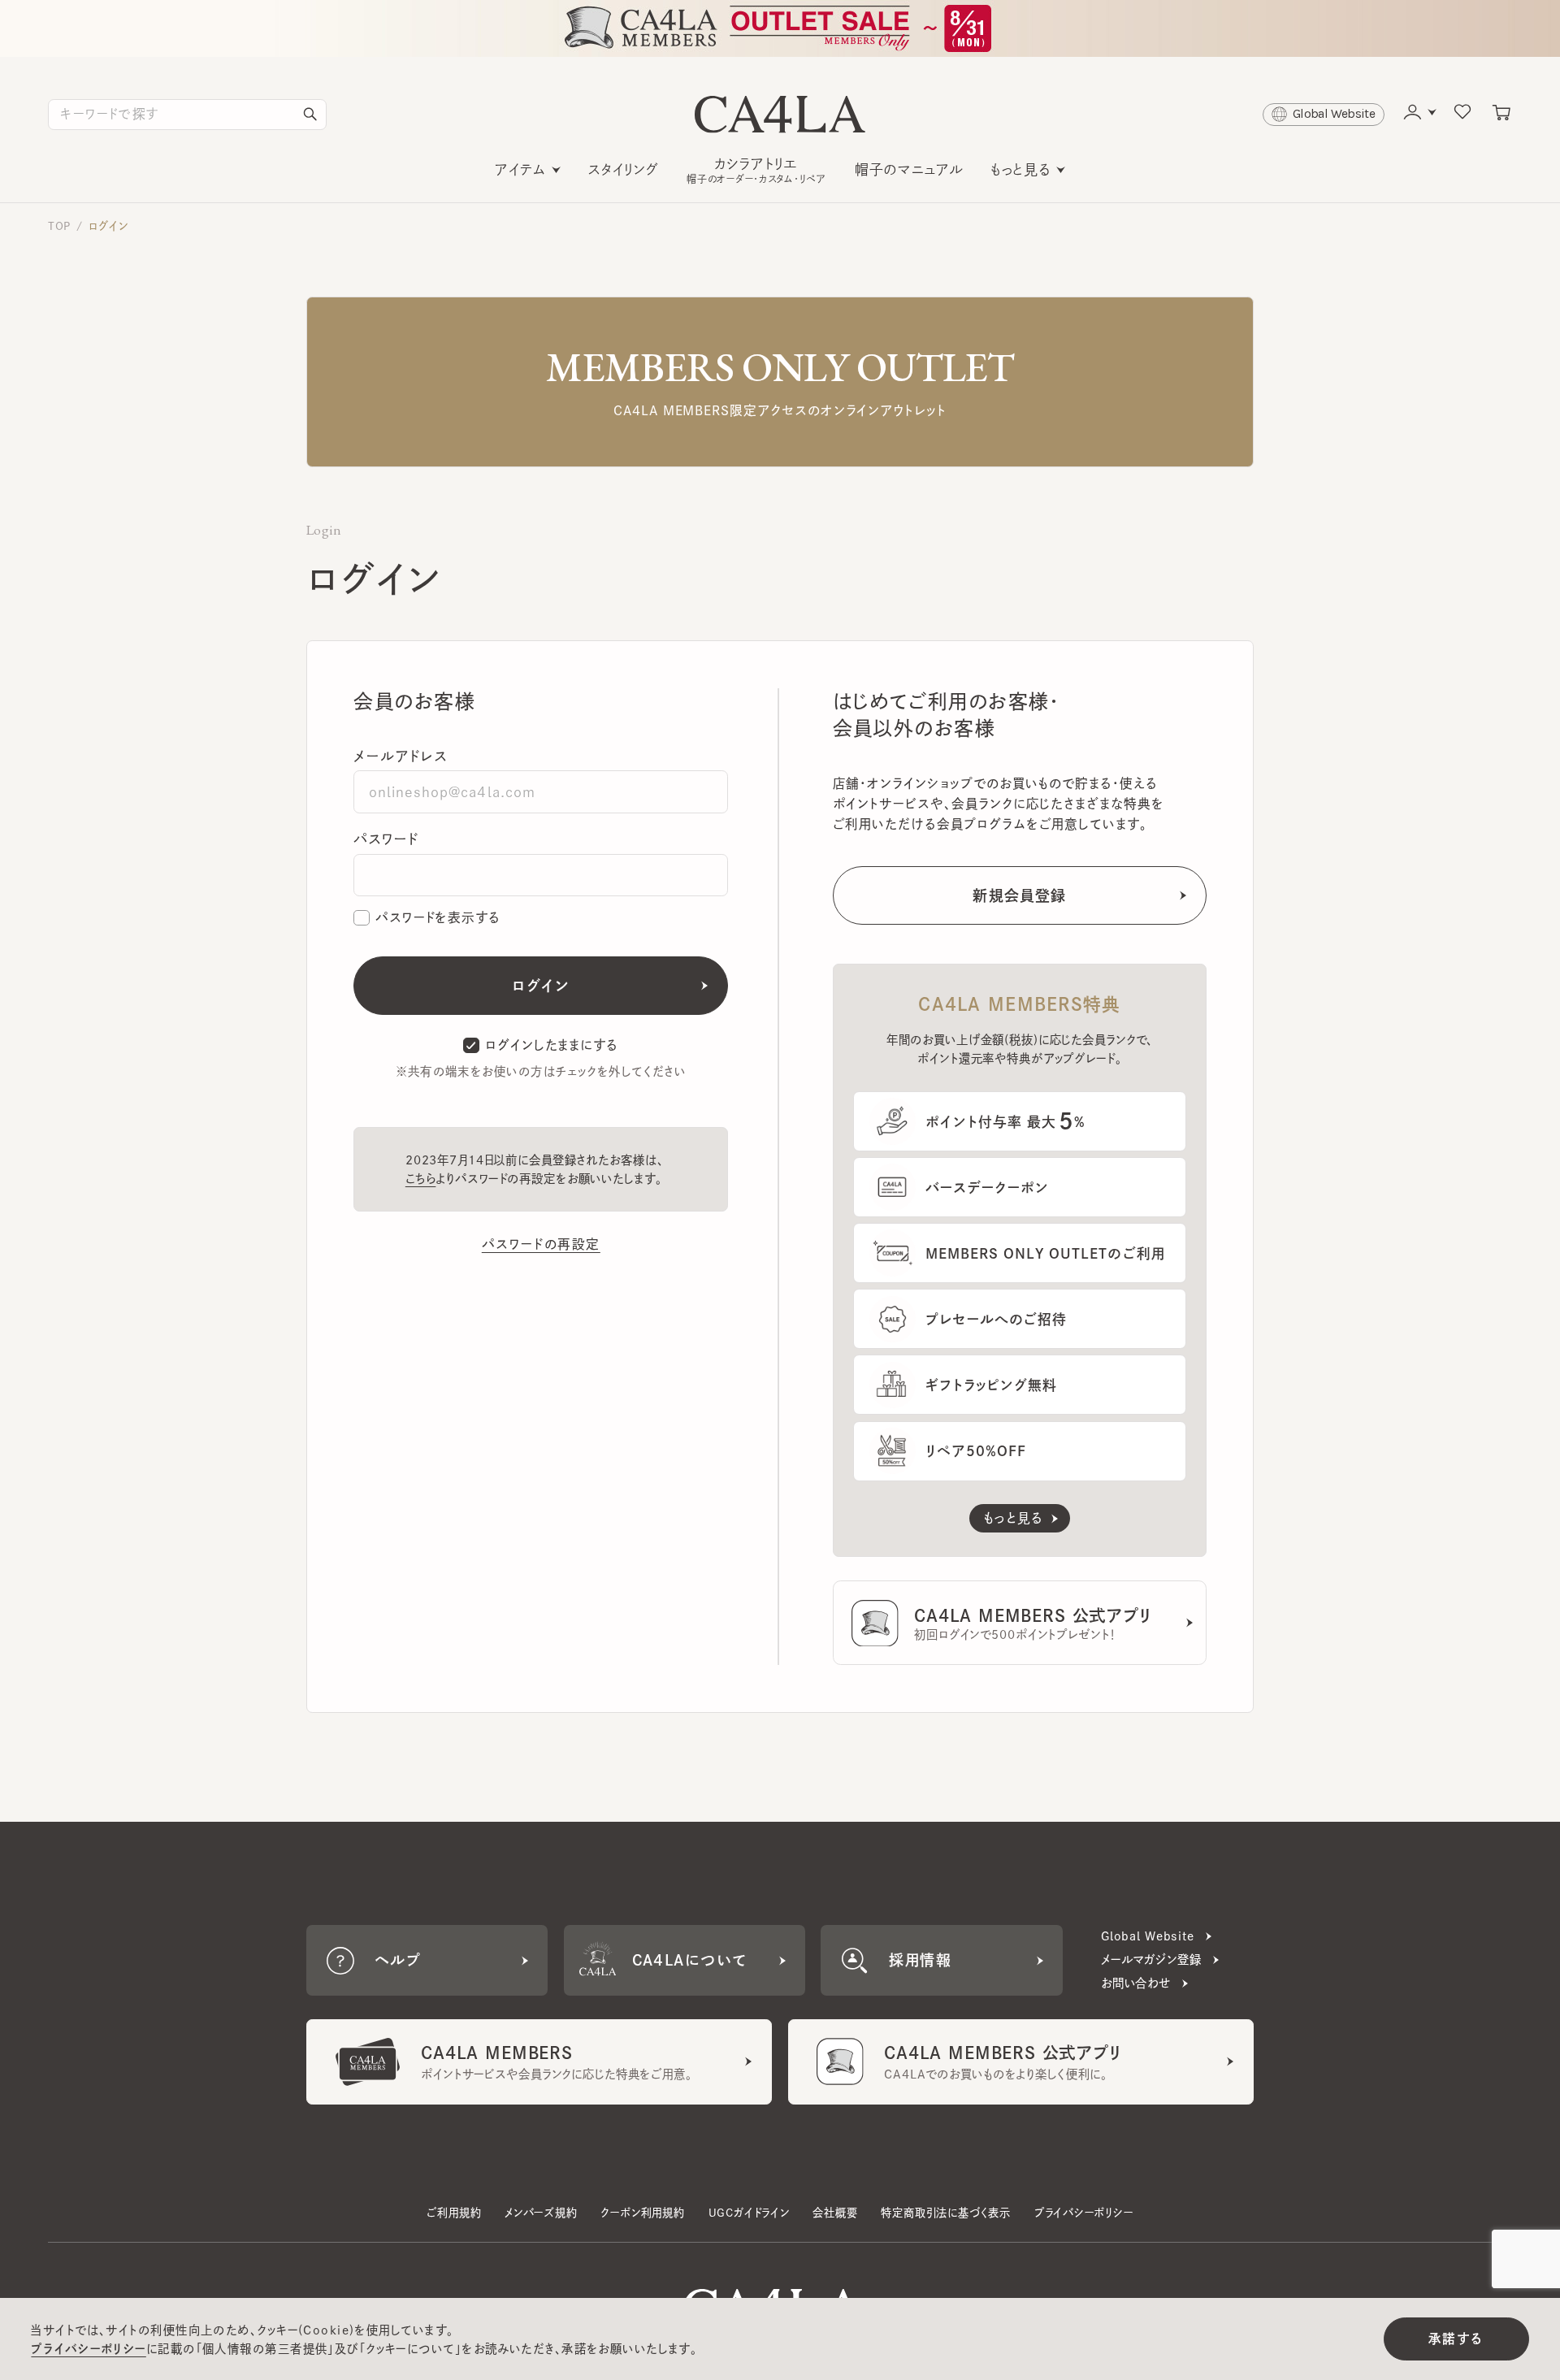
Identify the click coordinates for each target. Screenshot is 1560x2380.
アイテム (520, 169)
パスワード (386, 839)
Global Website (1148, 1936)
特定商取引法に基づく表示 (946, 2213)
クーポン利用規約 (642, 2213)
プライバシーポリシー (1084, 2213)
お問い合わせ (1136, 1983)
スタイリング (624, 169)
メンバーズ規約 (541, 2213)
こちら (421, 1179)
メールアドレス (401, 756)
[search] (310, 115)
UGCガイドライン (749, 2213)
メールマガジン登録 (1151, 1959)
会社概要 (835, 2213)
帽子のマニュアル (909, 169)
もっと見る (1020, 169)
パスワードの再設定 (541, 1244)
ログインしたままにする (552, 1045)
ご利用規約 (454, 2213)
